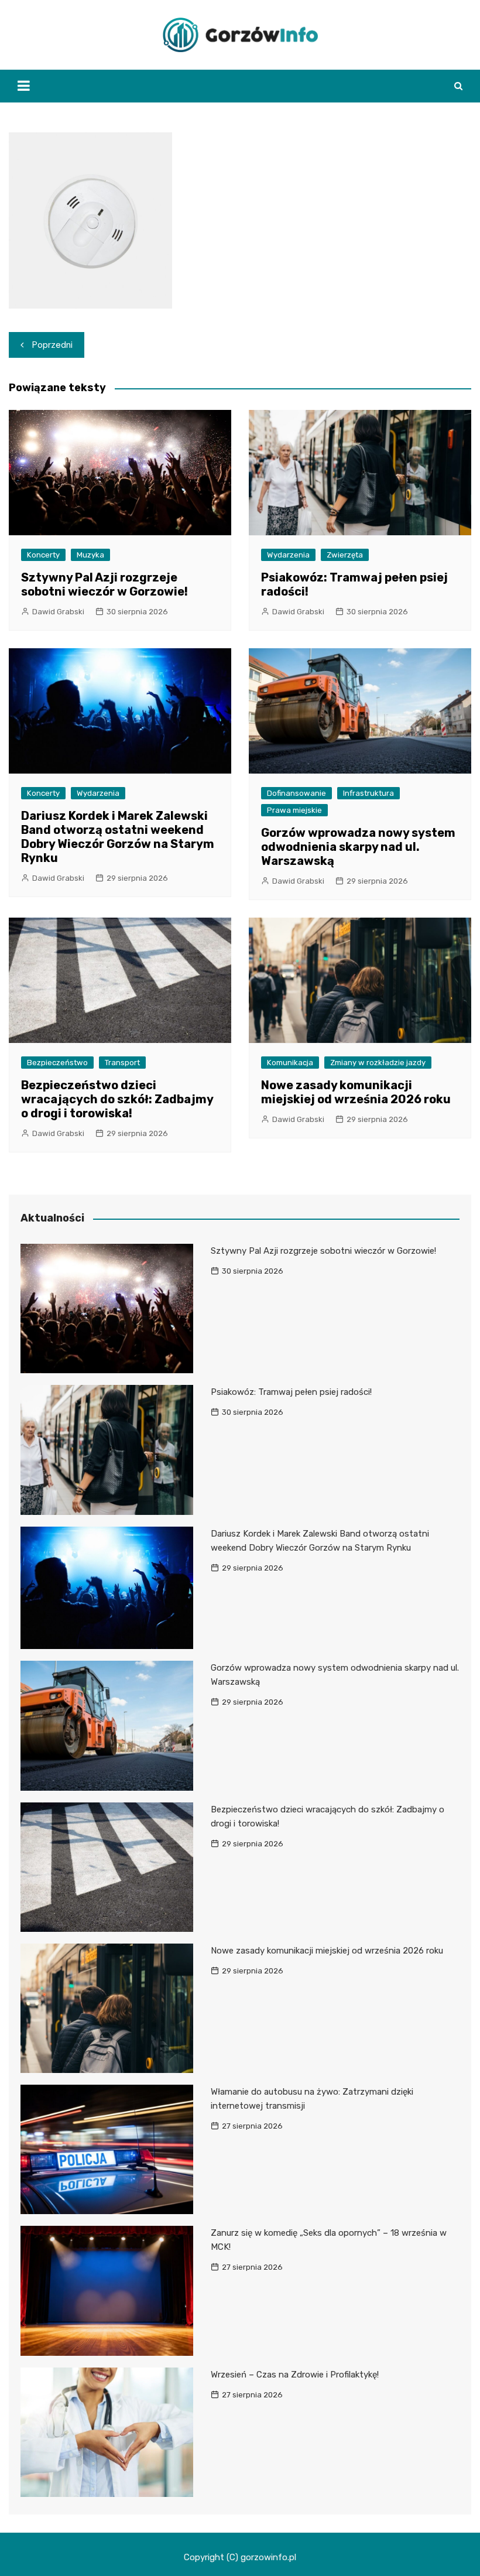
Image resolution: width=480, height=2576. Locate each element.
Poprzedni (52, 345)
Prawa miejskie (294, 810)
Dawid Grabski (58, 612)
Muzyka (90, 555)
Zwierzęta (345, 555)
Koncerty (43, 555)
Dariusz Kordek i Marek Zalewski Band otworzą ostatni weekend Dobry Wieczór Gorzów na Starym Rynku (118, 837)
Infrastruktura (368, 793)
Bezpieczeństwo (57, 1063)
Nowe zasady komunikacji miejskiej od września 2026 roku (356, 1092)
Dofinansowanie (296, 793)
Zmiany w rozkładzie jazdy (378, 1063)
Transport (122, 1063)
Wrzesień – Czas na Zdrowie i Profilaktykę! (295, 2375)
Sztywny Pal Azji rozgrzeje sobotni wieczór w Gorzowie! (104, 584)
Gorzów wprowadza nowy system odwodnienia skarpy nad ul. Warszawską (358, 847)
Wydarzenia (288, 555)
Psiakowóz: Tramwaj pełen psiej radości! (291, 1392)
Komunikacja (290, 1063)
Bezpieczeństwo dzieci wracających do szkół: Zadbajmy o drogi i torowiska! (117, 1099)
